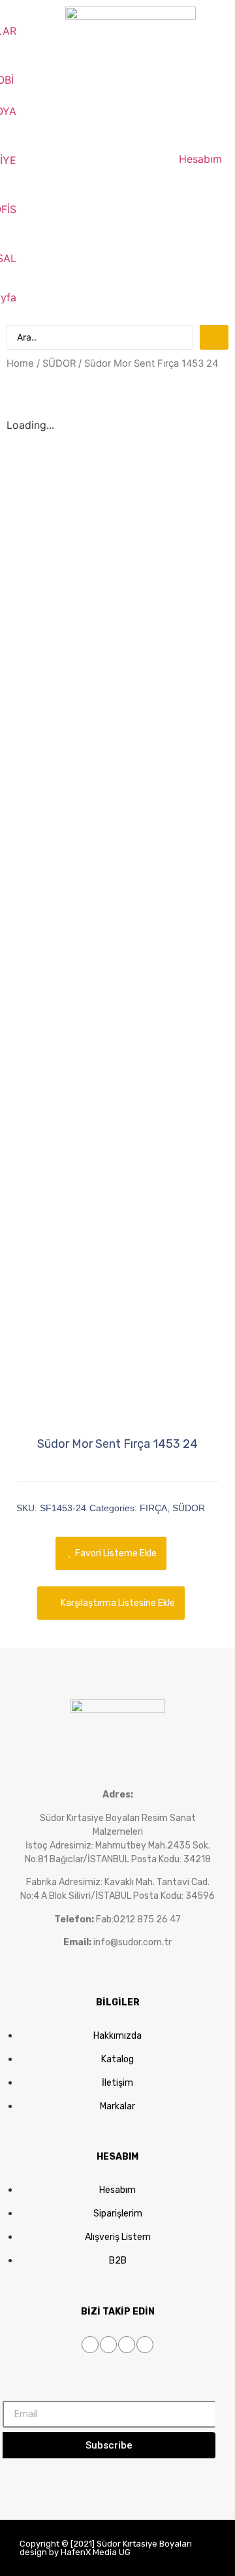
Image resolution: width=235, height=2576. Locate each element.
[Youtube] (127, 2345)
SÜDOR (59, 363)
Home (20, 363)
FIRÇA (153, 1508)
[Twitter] (108, 2345)
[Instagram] (145, 2345)
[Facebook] (90, 2345)
